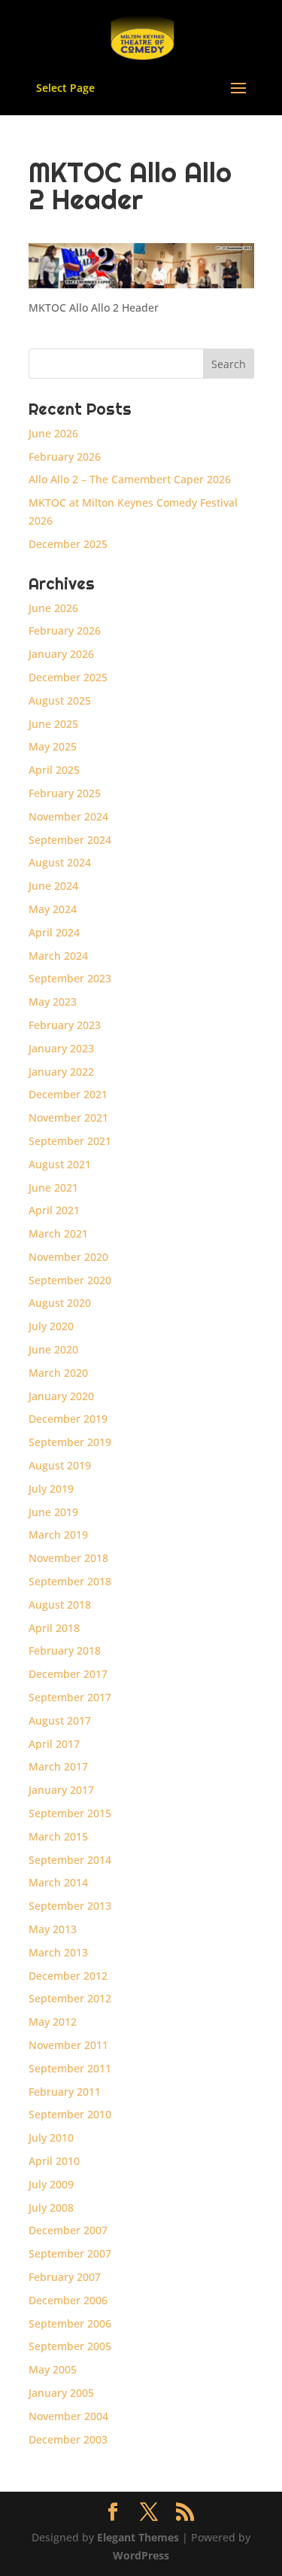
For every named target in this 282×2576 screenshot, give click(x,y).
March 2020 (58, 1373)
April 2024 (54, 932)
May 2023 (53, 1002)
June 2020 (53, 1349)
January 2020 (61, 1396)
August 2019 (60, 1465)
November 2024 (68, 816)
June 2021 (53, 1188)
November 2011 (68, 2045)
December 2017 (68, 1674)
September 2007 (70, 2253)
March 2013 (58, 1952)
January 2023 (61, 1048)
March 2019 (58, 1535)
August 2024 (60, 862)
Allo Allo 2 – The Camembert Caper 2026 (130, 479)
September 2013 (70, 1906)
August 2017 (60, 1720)
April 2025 (54, 770)
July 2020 (51, 1326)
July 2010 (51, 2138)
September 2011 (70, 2068)
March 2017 (58, 1766)
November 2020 (68, 1257)
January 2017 (61, 1790)
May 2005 (53, 2369)
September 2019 (70, 1442)
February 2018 (65, 1650)
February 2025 (65, 793)
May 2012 (53, 2022)
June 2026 (53, 433)
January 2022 (61, 1072)
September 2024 (70, 840)
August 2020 (60, 1303)
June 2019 (53, 1512)
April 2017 (54, 1744)
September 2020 (70, 1280)
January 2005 (61, 2393)
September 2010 (70, 2114)
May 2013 (53, 1929)
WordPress (141, 2555)
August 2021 (60, 1164)
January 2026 (61, 654)
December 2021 (68, 1094)
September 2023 (70, 978)
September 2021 (70, 1141)
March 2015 (58, 1836)
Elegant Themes (138, 2537)
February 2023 (65, 1025)
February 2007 (65, 2277)
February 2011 (65, 2092)
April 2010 (54, 2161)
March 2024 (58, 956)
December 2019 (68, 1419)
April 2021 (54, 1210)
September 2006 (70, 2323)
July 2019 (51, 1489)
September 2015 (70, 1813)
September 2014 (70, 1860)
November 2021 (68, 1117)
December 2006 (68, 2300)
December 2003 (68, 2439)
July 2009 (51, 2184)
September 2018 (70, 1581)
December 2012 (68, 1976)
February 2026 (65, 457)
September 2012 (70, 1998)
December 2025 (68, 544)
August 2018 (60, 1605)
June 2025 (53, 724)
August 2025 (60, 700)
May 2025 (53, 746)
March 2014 (58, 1882)
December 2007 (68, 2230)
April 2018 (54, 1628)
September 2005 (70, 2346)
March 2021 (58, 1233)
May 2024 (53, 909)
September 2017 (70, 1697)
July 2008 (51, 2208)
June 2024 (53, 886)
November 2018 (68, 1558)
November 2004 (68, 2416)
